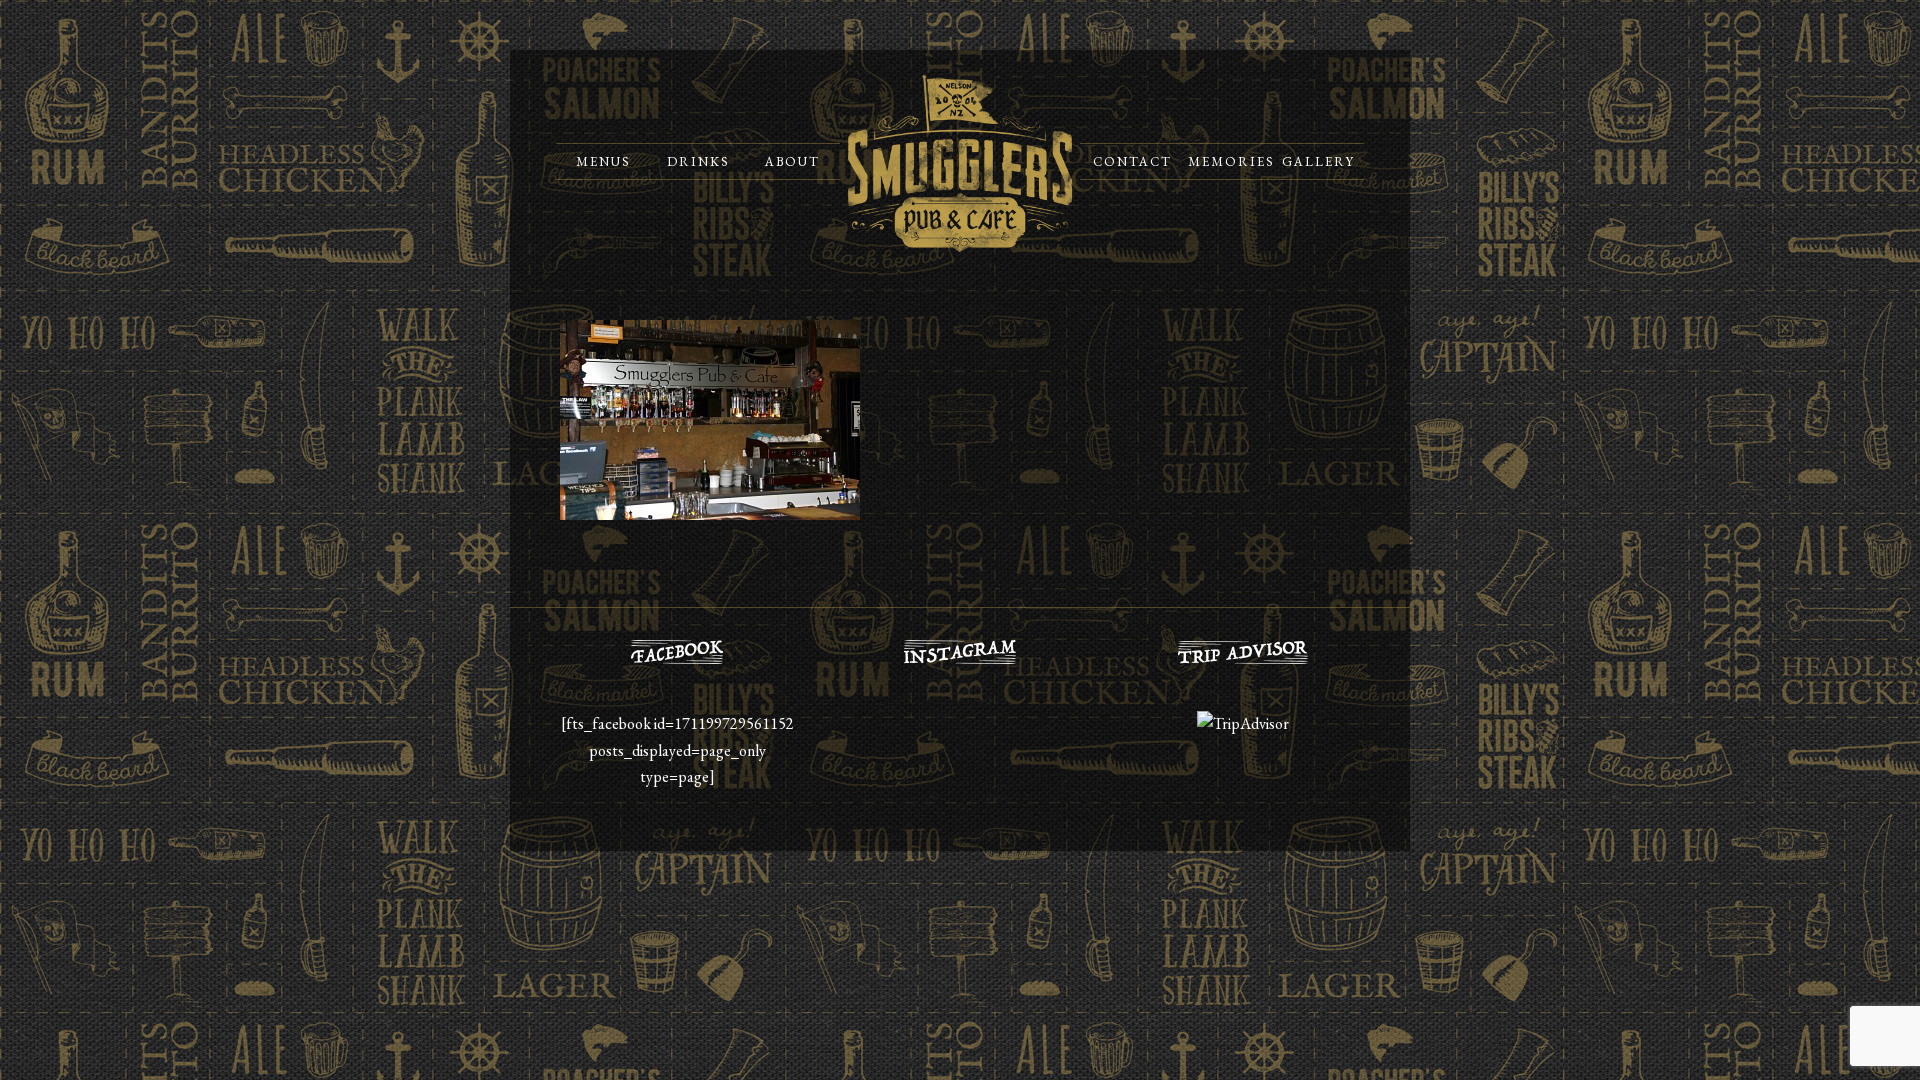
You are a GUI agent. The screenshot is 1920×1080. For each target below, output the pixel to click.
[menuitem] (603, 161)
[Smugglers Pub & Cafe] (960, 163)
